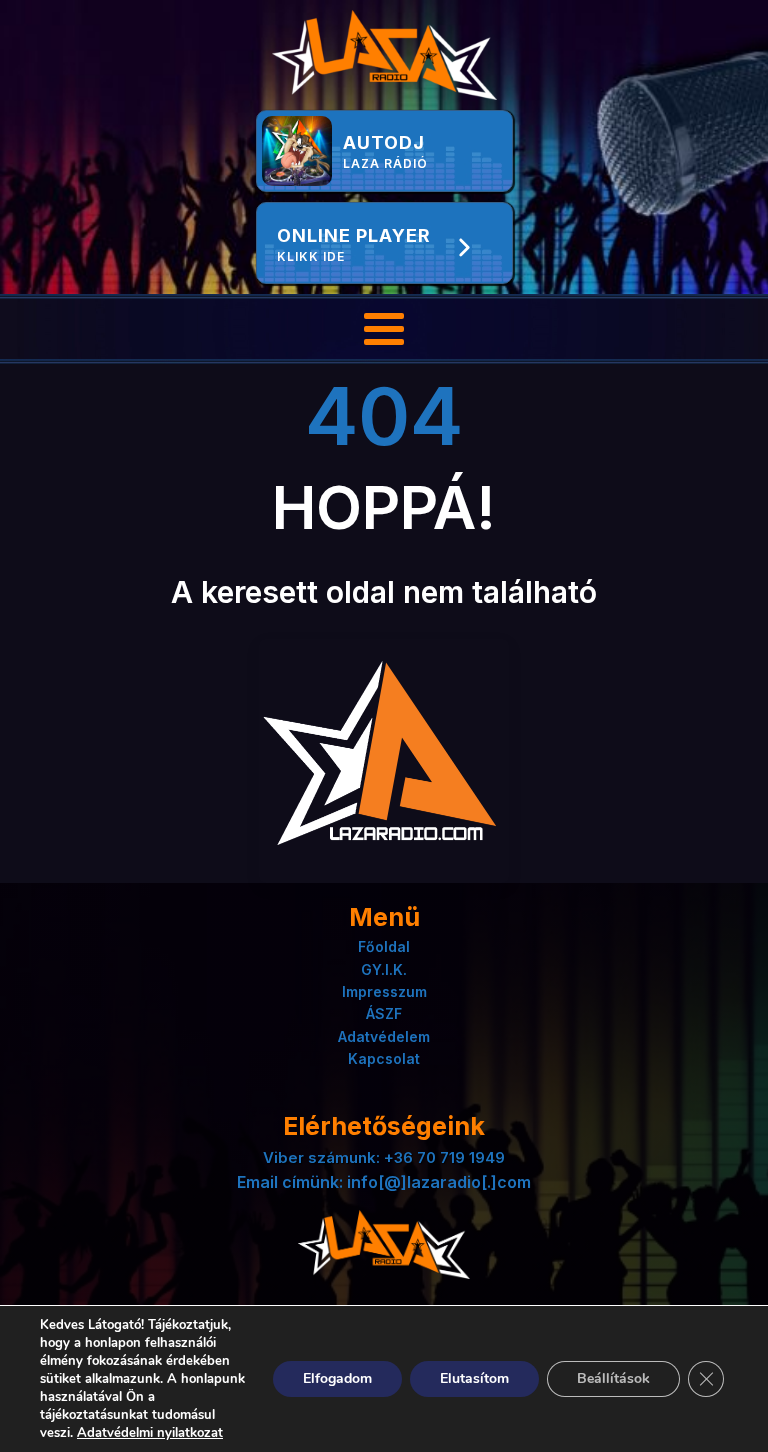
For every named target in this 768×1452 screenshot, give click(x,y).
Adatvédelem (384, 1036)
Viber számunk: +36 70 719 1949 (384, 1157)
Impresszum (384, 991)
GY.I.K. (384, 969)
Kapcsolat (384, 1058)
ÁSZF (384, 1013)
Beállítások (613, 1378)
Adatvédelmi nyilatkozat (150, 1433)
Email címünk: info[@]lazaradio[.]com (384, 1182)
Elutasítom (474, 1378)
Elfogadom (337, 1378)
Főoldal (384, 946)
